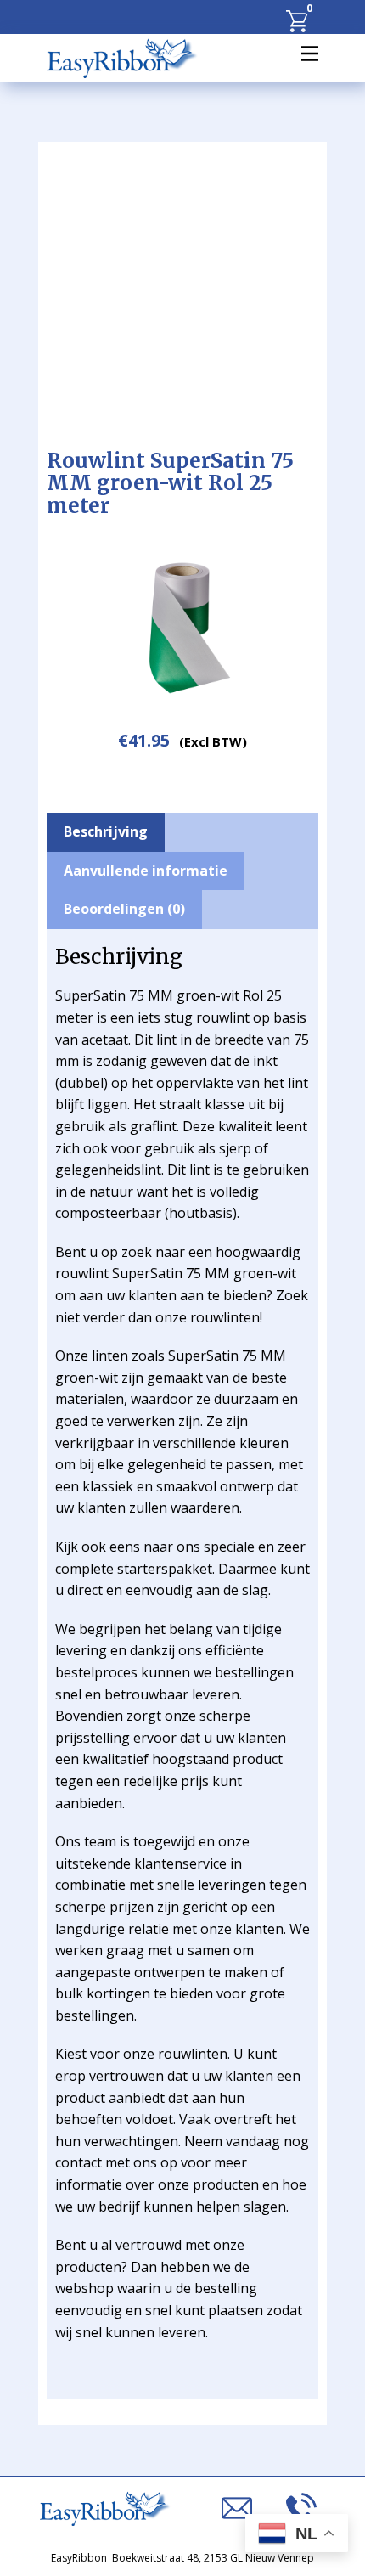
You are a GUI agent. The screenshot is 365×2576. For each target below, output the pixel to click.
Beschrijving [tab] (106, 831)
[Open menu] (310, 54)
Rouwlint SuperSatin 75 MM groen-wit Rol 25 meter (170, 483)
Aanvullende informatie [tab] (146, 871)
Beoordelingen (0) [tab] (124, 909)
